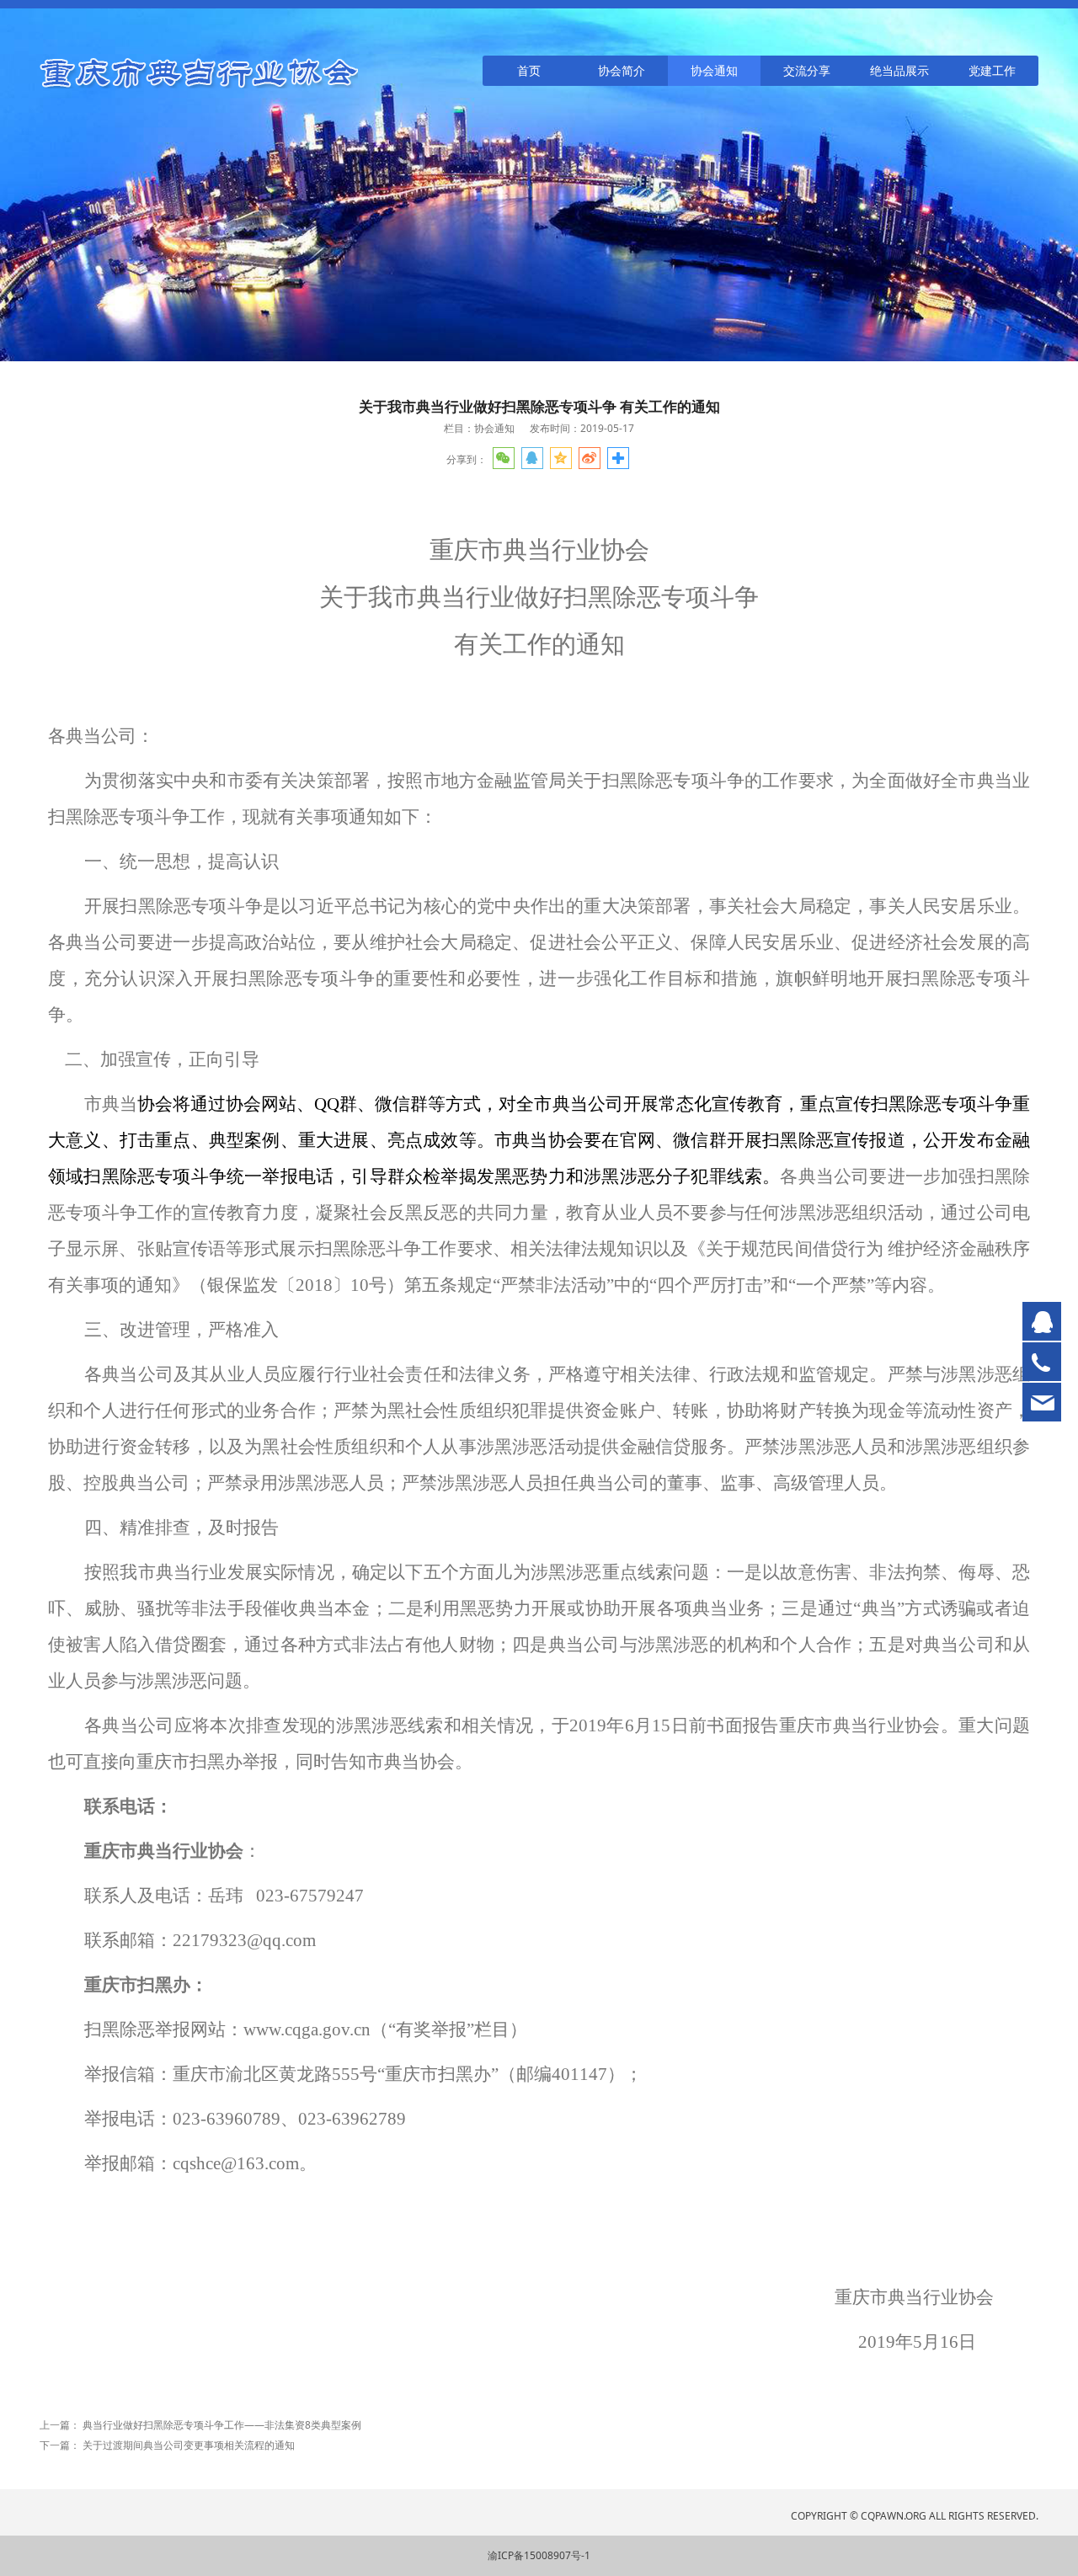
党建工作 (992, 70)
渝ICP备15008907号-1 (539, 2555)
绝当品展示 (899, 70)
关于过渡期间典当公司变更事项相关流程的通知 (189, 2445)
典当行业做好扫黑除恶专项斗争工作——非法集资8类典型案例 (222, 2425)
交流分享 (807, 70)
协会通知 (714, 70)
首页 (529, 70)
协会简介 (622, 70)
